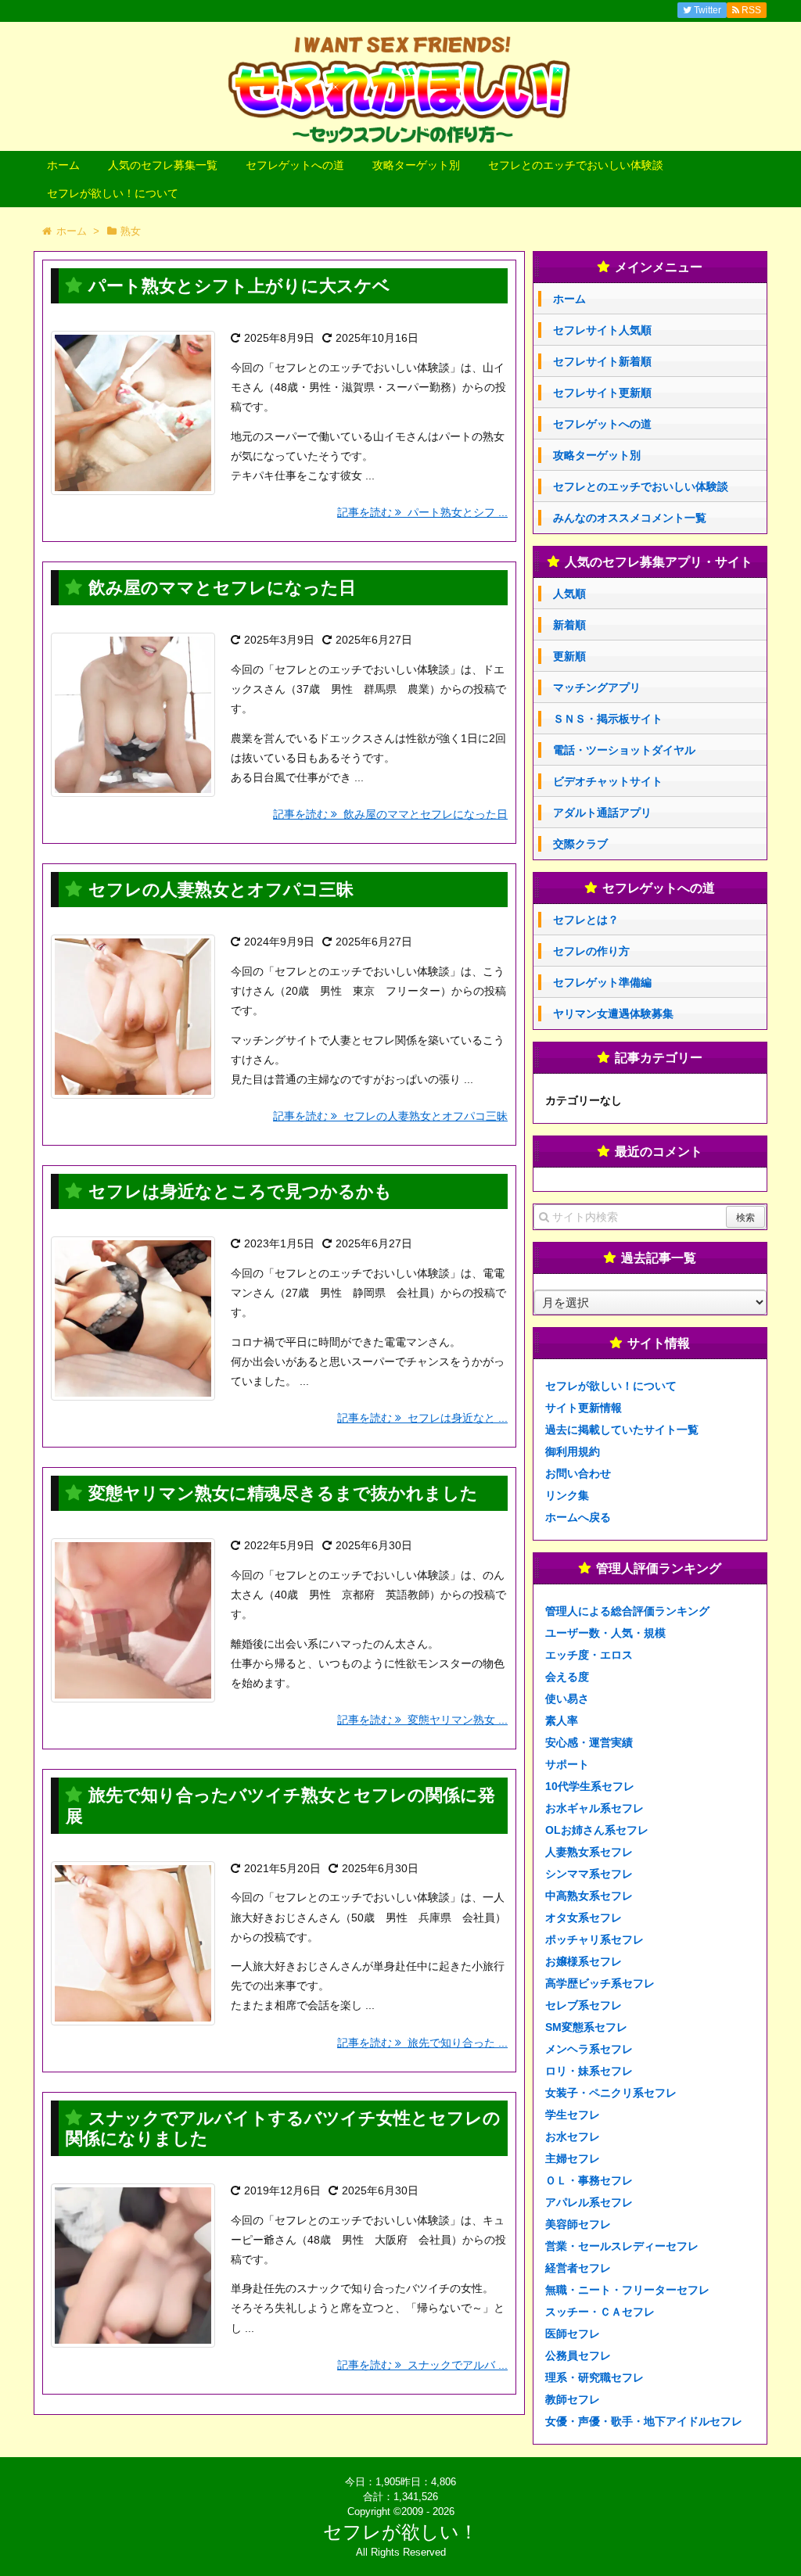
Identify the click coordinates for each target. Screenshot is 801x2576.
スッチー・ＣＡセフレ (600, 2312)
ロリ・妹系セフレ (589, 2071)
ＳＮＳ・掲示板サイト (608, 719)
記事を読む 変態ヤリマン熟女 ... (422, 1720)
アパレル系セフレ (589, 2202)
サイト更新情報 (584, 1408)
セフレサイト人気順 (602, 330)
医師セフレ (573, 2334)
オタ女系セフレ (584, 1918)
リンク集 (567, 1495)
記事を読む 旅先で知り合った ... (422, 2043)
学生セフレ (573, 2115)
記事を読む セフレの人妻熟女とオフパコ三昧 (390, 1116)
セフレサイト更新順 (602, 393)
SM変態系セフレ (586, 2027)
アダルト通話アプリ (602, 813)
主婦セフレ (573, 2158)
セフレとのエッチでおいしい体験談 (576, 165)
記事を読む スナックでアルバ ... (422, 2365)
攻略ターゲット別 (416, 165)
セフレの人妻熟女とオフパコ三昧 (221, 890)
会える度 (567, 1677)
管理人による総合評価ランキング (627, 1611)
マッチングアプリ (597, 687)
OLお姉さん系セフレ (597, 1830)
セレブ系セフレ (584, 2005)
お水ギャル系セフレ (594, 1808)
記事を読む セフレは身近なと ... (422, 1418)
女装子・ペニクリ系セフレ (611, 2093)
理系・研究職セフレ (594, 2377)
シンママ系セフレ (589, 1874)
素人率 (562, 1720)
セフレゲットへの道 (295, 165)
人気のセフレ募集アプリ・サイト (659, 562)
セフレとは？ (586, 920)
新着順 (569, 625)
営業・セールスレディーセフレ (622, 2246)
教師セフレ (573, 2399)
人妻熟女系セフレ (589, 1852)
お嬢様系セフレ (584, 1961)
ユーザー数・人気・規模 (605, 1633)
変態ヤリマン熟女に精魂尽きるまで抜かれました (283, 1493)
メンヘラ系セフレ (589, 2049)
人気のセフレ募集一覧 (163, 165)
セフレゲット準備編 (602, 982)
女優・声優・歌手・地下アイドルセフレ (644, 2421)
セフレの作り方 (591, 951)
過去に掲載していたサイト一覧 (622, 1430)
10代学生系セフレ (590, 1786)
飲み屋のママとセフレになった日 (222, 588)
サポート (567, 1764)
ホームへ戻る (578, 1517)
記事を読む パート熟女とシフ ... (422, 512)
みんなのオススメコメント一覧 (630, 518)
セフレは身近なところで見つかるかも (240, 1191)
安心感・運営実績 (589, 1742)
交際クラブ (580, 844)
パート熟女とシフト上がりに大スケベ (239, 286)
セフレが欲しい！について (113, 193)
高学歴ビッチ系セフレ (600, 1983)
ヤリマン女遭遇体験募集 (613, 1014)
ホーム (63, 165)
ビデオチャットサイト (608, 781)
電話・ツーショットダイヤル (624, 750)
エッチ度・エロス (589, 1655)
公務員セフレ (578, 2355)
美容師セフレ (578, 2224)
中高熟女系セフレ (589, 1896)
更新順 (569, 656)
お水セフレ (573, 2137)
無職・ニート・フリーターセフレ (627, 2290)
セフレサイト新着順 (602, 361)
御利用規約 (573, 1451)
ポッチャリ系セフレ (594, 1939)
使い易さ (567, 1699)
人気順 (569, 594)
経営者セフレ (578, 2268)
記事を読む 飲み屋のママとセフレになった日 (390, 814)
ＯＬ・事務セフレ (589, 2180)
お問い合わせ (578, 1473)
